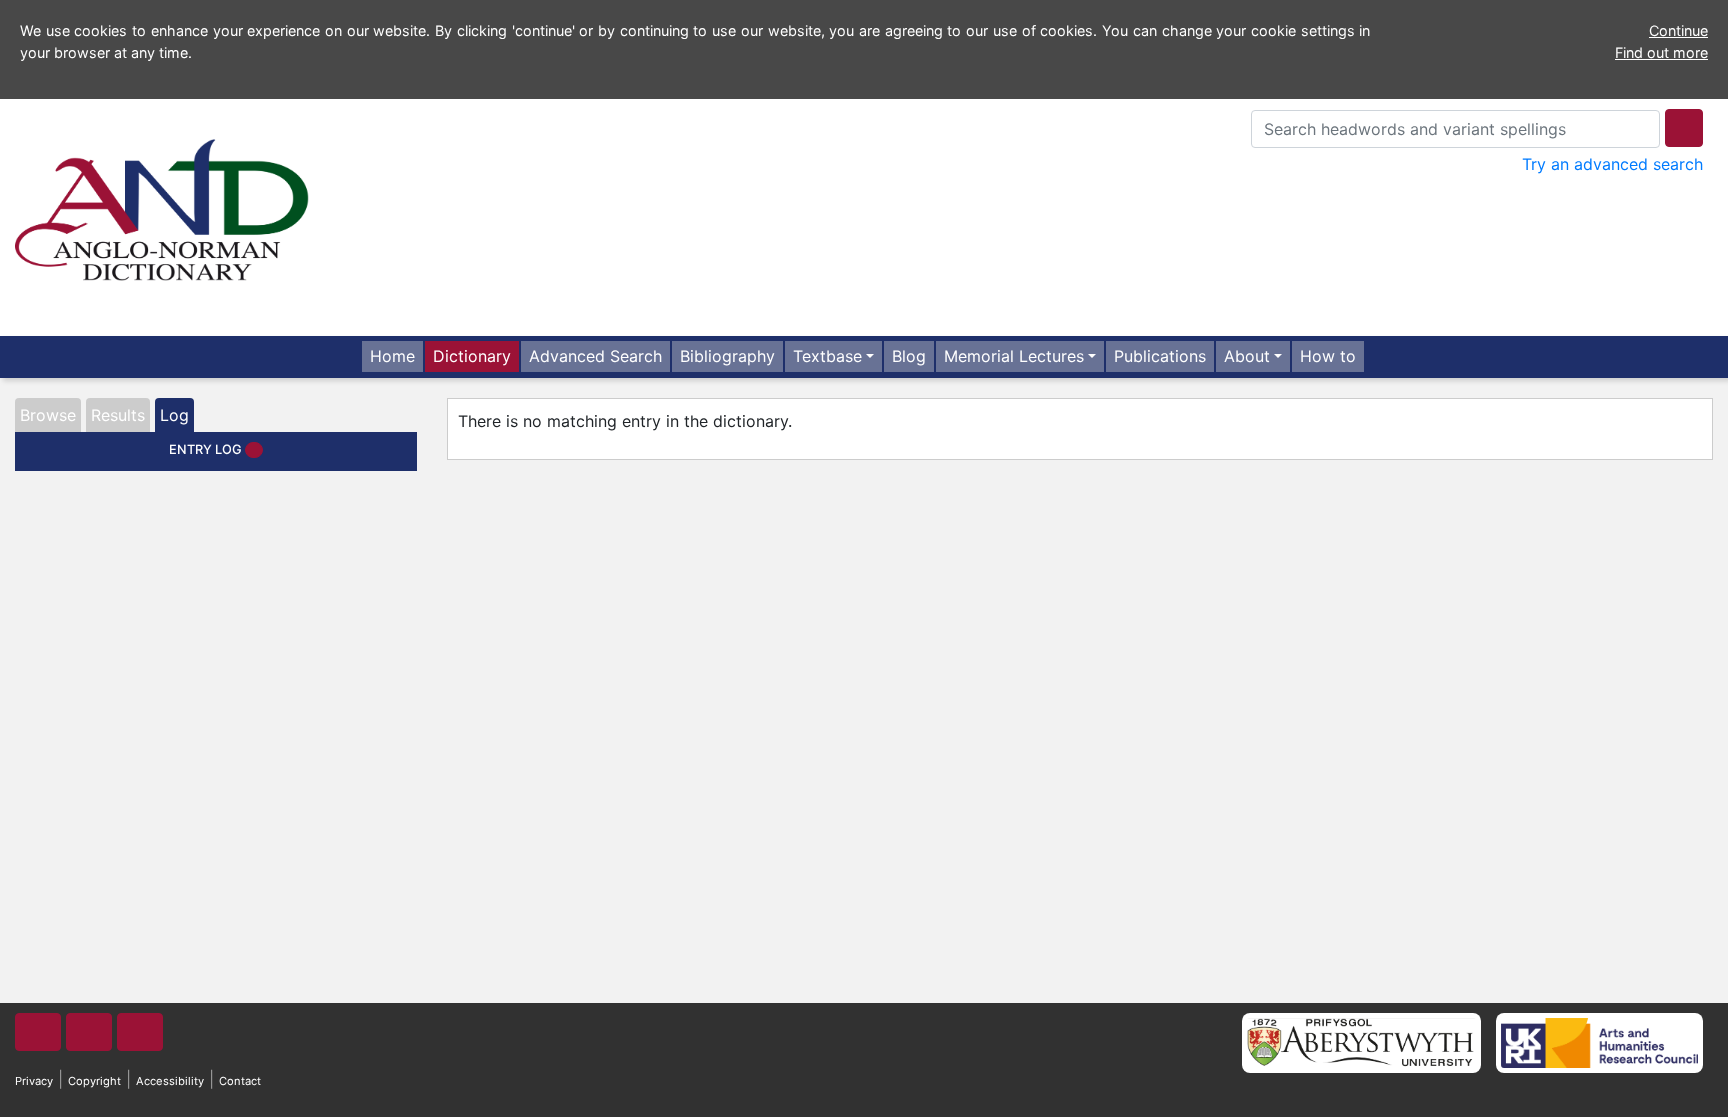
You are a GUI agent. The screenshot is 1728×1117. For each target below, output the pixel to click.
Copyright (94, 1081)
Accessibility (170, 1081)
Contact (240, 1081)
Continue (1678, 30)
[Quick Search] (1684, 128)
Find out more (1661, 52)
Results (118, 415)
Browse (48, 415)
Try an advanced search (1612, 164)
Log (174, 415)
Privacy (34, 1081)
